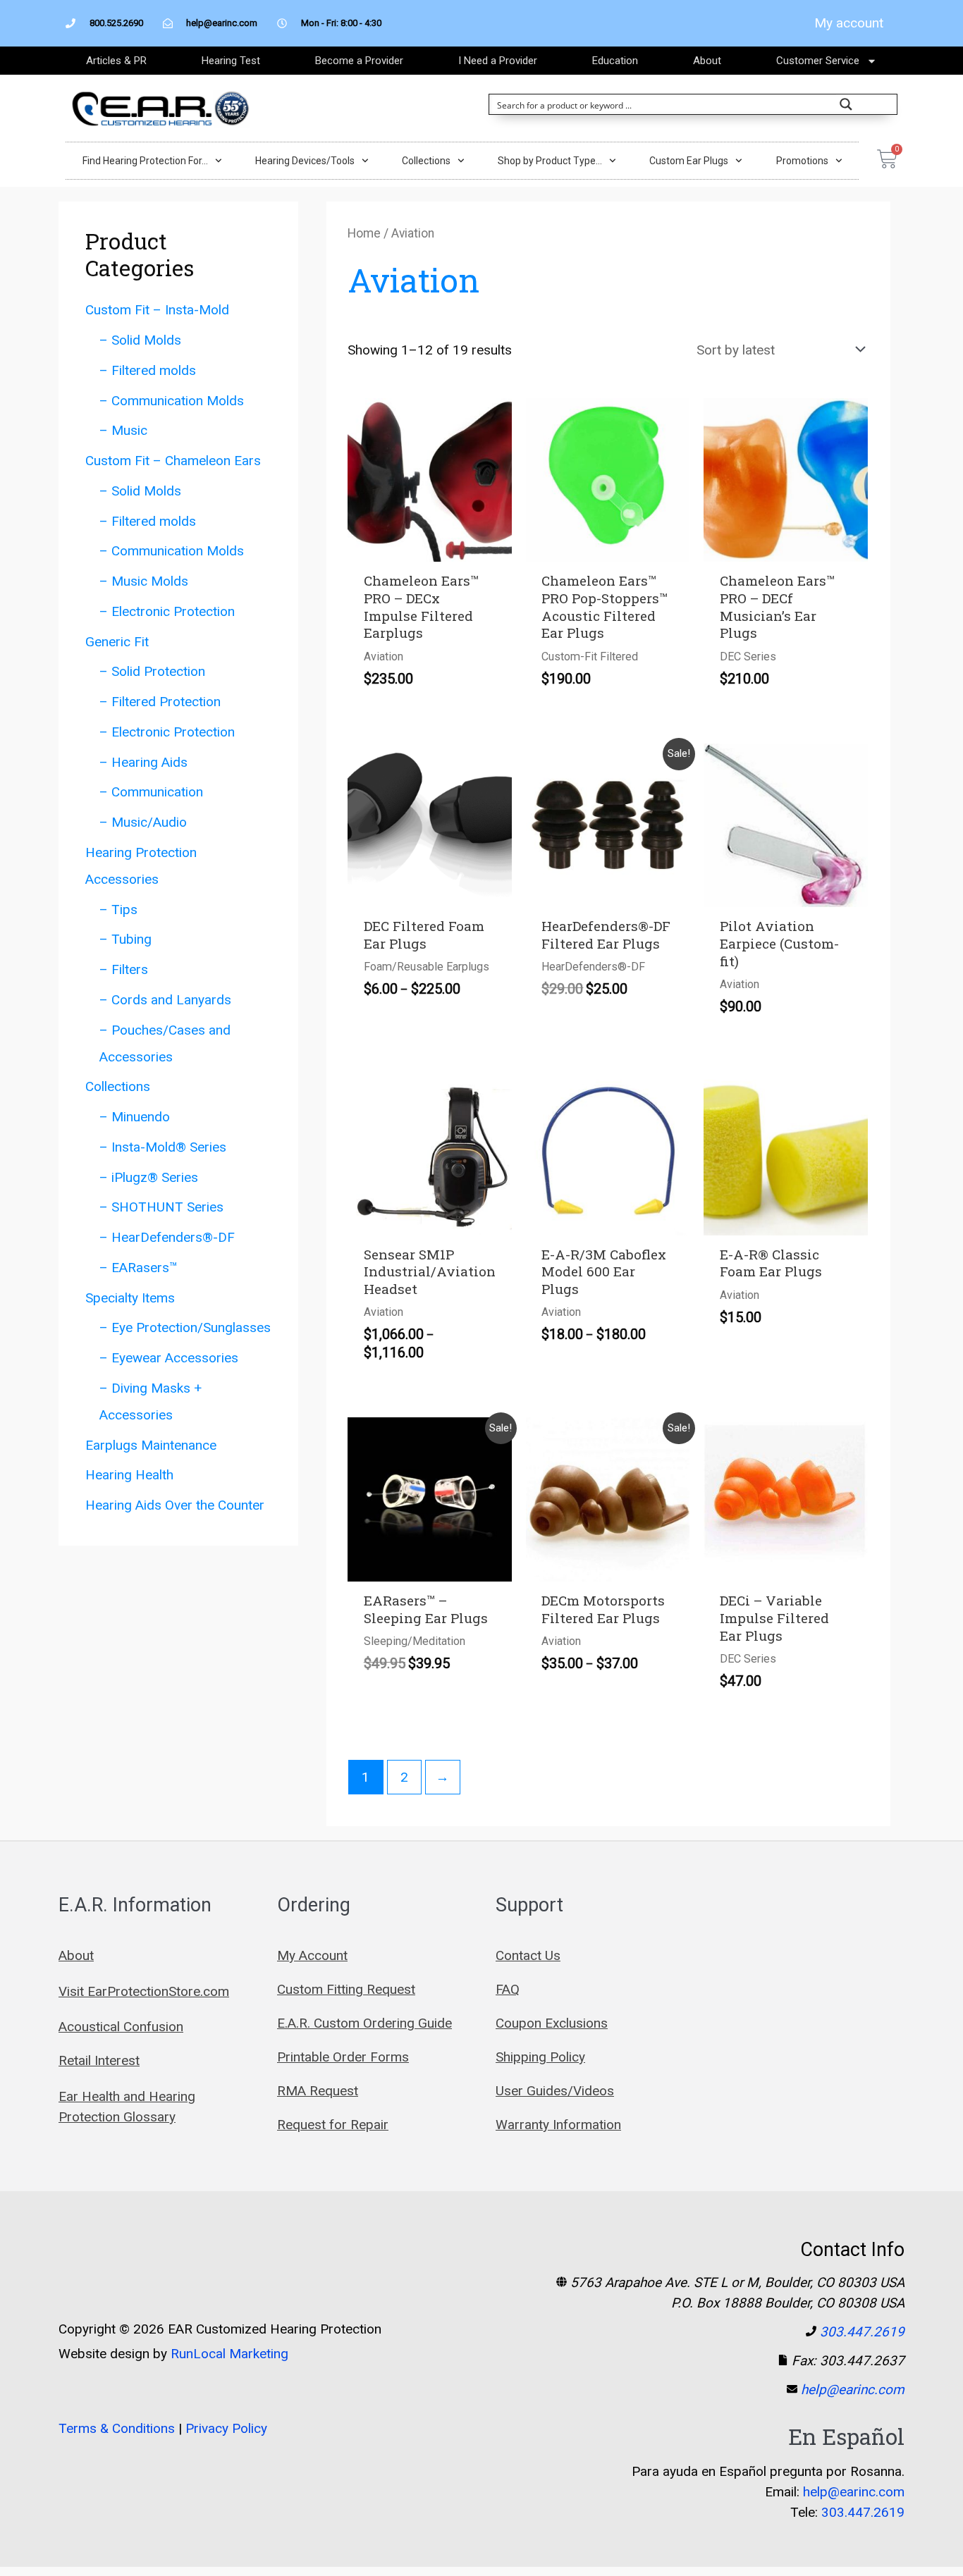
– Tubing (125, 939)
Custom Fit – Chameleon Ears (173, 461)
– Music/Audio (143, 822)
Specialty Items (130, 1298)
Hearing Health (129, 1475)
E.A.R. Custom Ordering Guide (364, 2023)
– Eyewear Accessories (169, 1358)
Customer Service (818, 61)
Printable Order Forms (343, 2057)
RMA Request (318, 2091)
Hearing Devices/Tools (305, 161)
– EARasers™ (139, 1268)
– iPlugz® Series (149, 1177)
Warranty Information (558, 2125)
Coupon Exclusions (552, 2023)
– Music (123, 430)
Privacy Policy (226, 2428)
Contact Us (528, 1955)
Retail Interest (99, 2060)
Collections (426, 161)
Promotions (802, 161)
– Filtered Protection (160, 702)
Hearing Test (231, 61)
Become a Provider (359, 61)
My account (849, 23)
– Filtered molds (148, 370)
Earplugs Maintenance (151, 1445)
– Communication (151, 792)
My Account (312, 1955)
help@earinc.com (853, 2390)
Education (615, 61)
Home (364, 233)
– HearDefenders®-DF (167, 1237)
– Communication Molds (172, 401)
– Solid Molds (140, 340)
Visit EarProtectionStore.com (144, 1991)
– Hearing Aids (143, 762)
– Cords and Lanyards (165, 1000)
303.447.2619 (862, 2332)
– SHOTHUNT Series (161, 1207)
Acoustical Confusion (121, 2027)
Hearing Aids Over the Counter (175, 1505)
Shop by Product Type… (550, 161)
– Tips (118, 910)
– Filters (124, 969)
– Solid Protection (152, 671)
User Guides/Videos (555, 2091)
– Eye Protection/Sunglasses (185, 1327)
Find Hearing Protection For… (145, 161)
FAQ (508, 1989)
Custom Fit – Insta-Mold (157, 310)
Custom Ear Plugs (689, 161)
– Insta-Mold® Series (163, 1147)
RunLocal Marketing (229, 2354)
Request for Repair (333, 2125)
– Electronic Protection (167, 611)
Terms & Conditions (117, 2428)
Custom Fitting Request (346, 1989)
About (707, 61)
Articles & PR (116, 61)
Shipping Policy (540, 2057)
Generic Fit (117, 642)
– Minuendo (135, 1117)
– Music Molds (144, 581)
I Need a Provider (498, 61)
